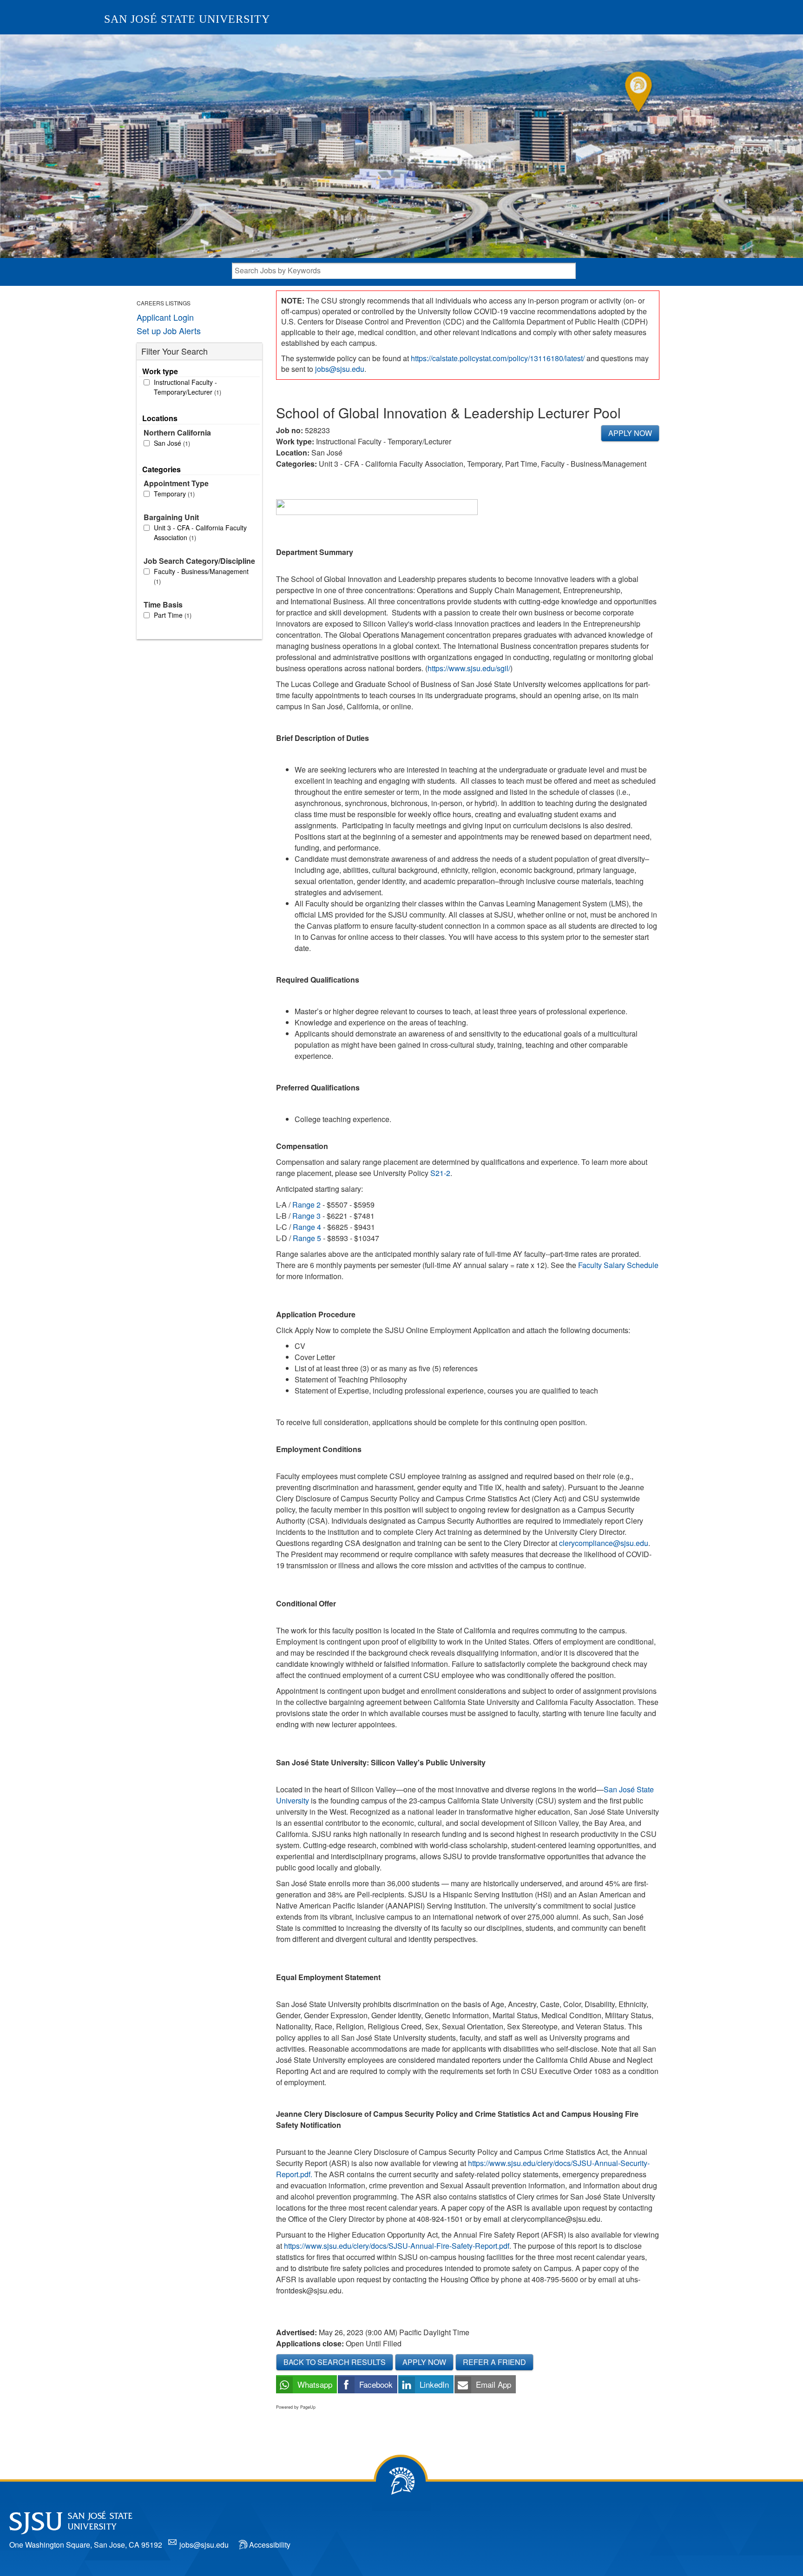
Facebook (376, 2384)
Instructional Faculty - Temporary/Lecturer (187, 387)
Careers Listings (164, 303)
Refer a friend (494, 2362)
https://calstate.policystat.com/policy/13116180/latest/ (498, 358)
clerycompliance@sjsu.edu (604, 1543)
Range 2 (306, 1205)
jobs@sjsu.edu (340, 369)
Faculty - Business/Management (201, 576)
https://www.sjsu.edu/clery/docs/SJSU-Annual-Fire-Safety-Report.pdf (397, 2246)
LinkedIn (434, 2384)
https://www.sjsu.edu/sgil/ (469, 668)
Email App (494, 2384)
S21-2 (440, 1173)
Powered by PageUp (296, 2407)
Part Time (172, 615)
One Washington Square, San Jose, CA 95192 (86, 2545)
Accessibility (270, 2545)
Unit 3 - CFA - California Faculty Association (200, 532)
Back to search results (335, 2362)
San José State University (187, 19)
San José (171, 443)
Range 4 (306, 1227)
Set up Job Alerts (169, 330)
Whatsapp (315, 2384)
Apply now (630, 433)
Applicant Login (165, 317)
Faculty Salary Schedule (618, 1265)
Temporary (173, 494)
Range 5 (306, 1238)
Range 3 (306, 1216)
